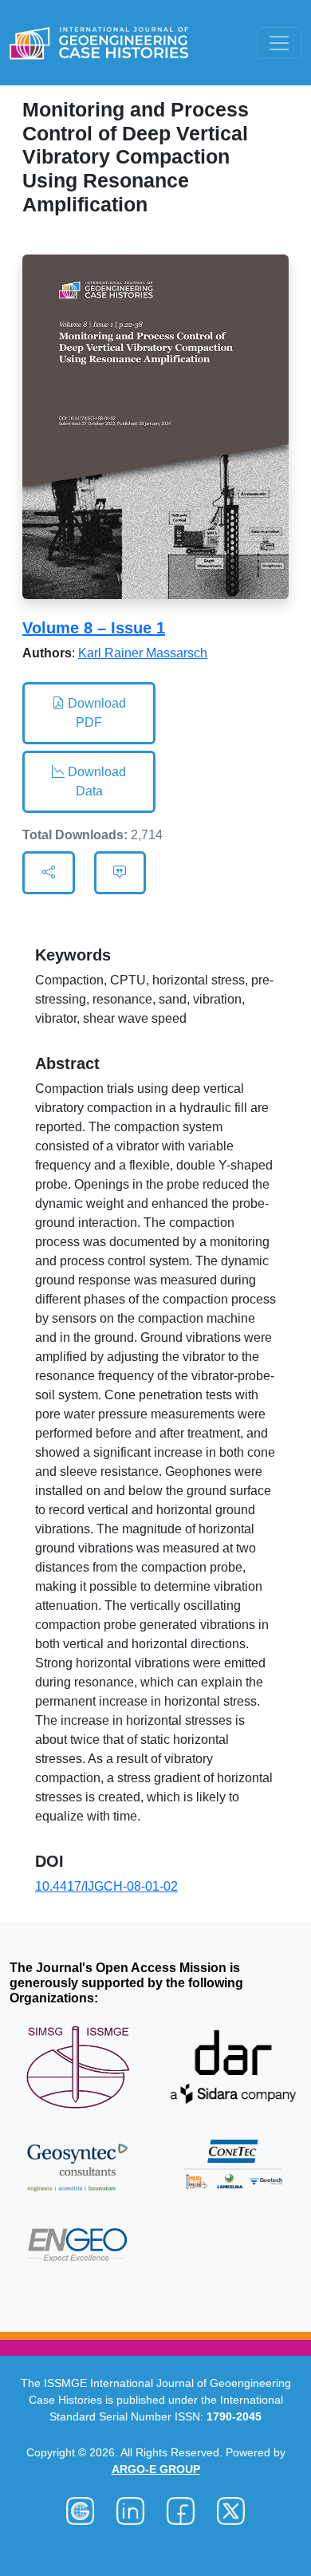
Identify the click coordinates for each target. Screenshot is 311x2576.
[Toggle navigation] (279, 43)
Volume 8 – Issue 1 (94, 628)
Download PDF (95, 713)
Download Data (95, 781)
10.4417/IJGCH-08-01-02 (106, 1886)
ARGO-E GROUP (156, 2469)
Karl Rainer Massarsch (143, 653)
